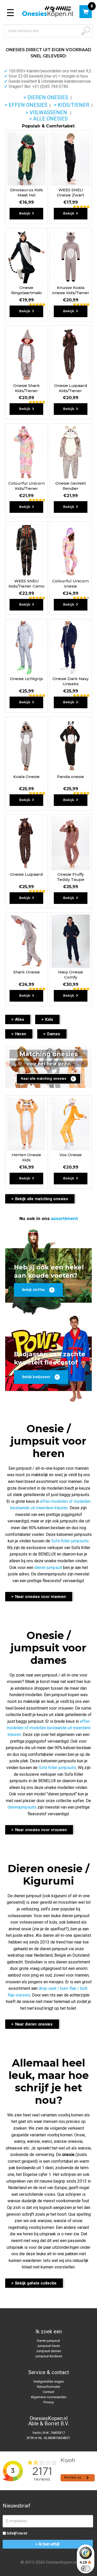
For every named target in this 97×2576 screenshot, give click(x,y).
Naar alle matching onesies (44, 1079)
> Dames (52, 1034)
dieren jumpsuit (48, 1568)
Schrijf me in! (17, 2533)
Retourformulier (49, 2387)
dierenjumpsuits (22, 1807)
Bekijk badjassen (36, 1377)
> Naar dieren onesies (32, 2024)
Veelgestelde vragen (49, 2381)
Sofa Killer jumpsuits (70, 1541)
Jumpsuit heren (48, 2346)
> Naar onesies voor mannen (39, 1597)
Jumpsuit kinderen (49, 2356)
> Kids (47, 1019)
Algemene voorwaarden (49, 2397)
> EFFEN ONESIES (26, 105)
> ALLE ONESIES (48, 119)
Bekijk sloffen (34, 1290)
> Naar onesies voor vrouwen (39, 1830)
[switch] (86, 2569)
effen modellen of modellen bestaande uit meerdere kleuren (49, 1728)
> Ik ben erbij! (48, 2544)
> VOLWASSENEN (46, 112)
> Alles (18, 1019)
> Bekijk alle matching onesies (40, 1199)
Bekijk (25, 213)
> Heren (19, 1034)
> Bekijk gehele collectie (34, 2283)
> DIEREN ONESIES (46, 97)
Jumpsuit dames (48, 2351)
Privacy (49, 2402)
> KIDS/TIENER (72, 105)
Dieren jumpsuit (48, 2341)
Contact (48, 2392)
